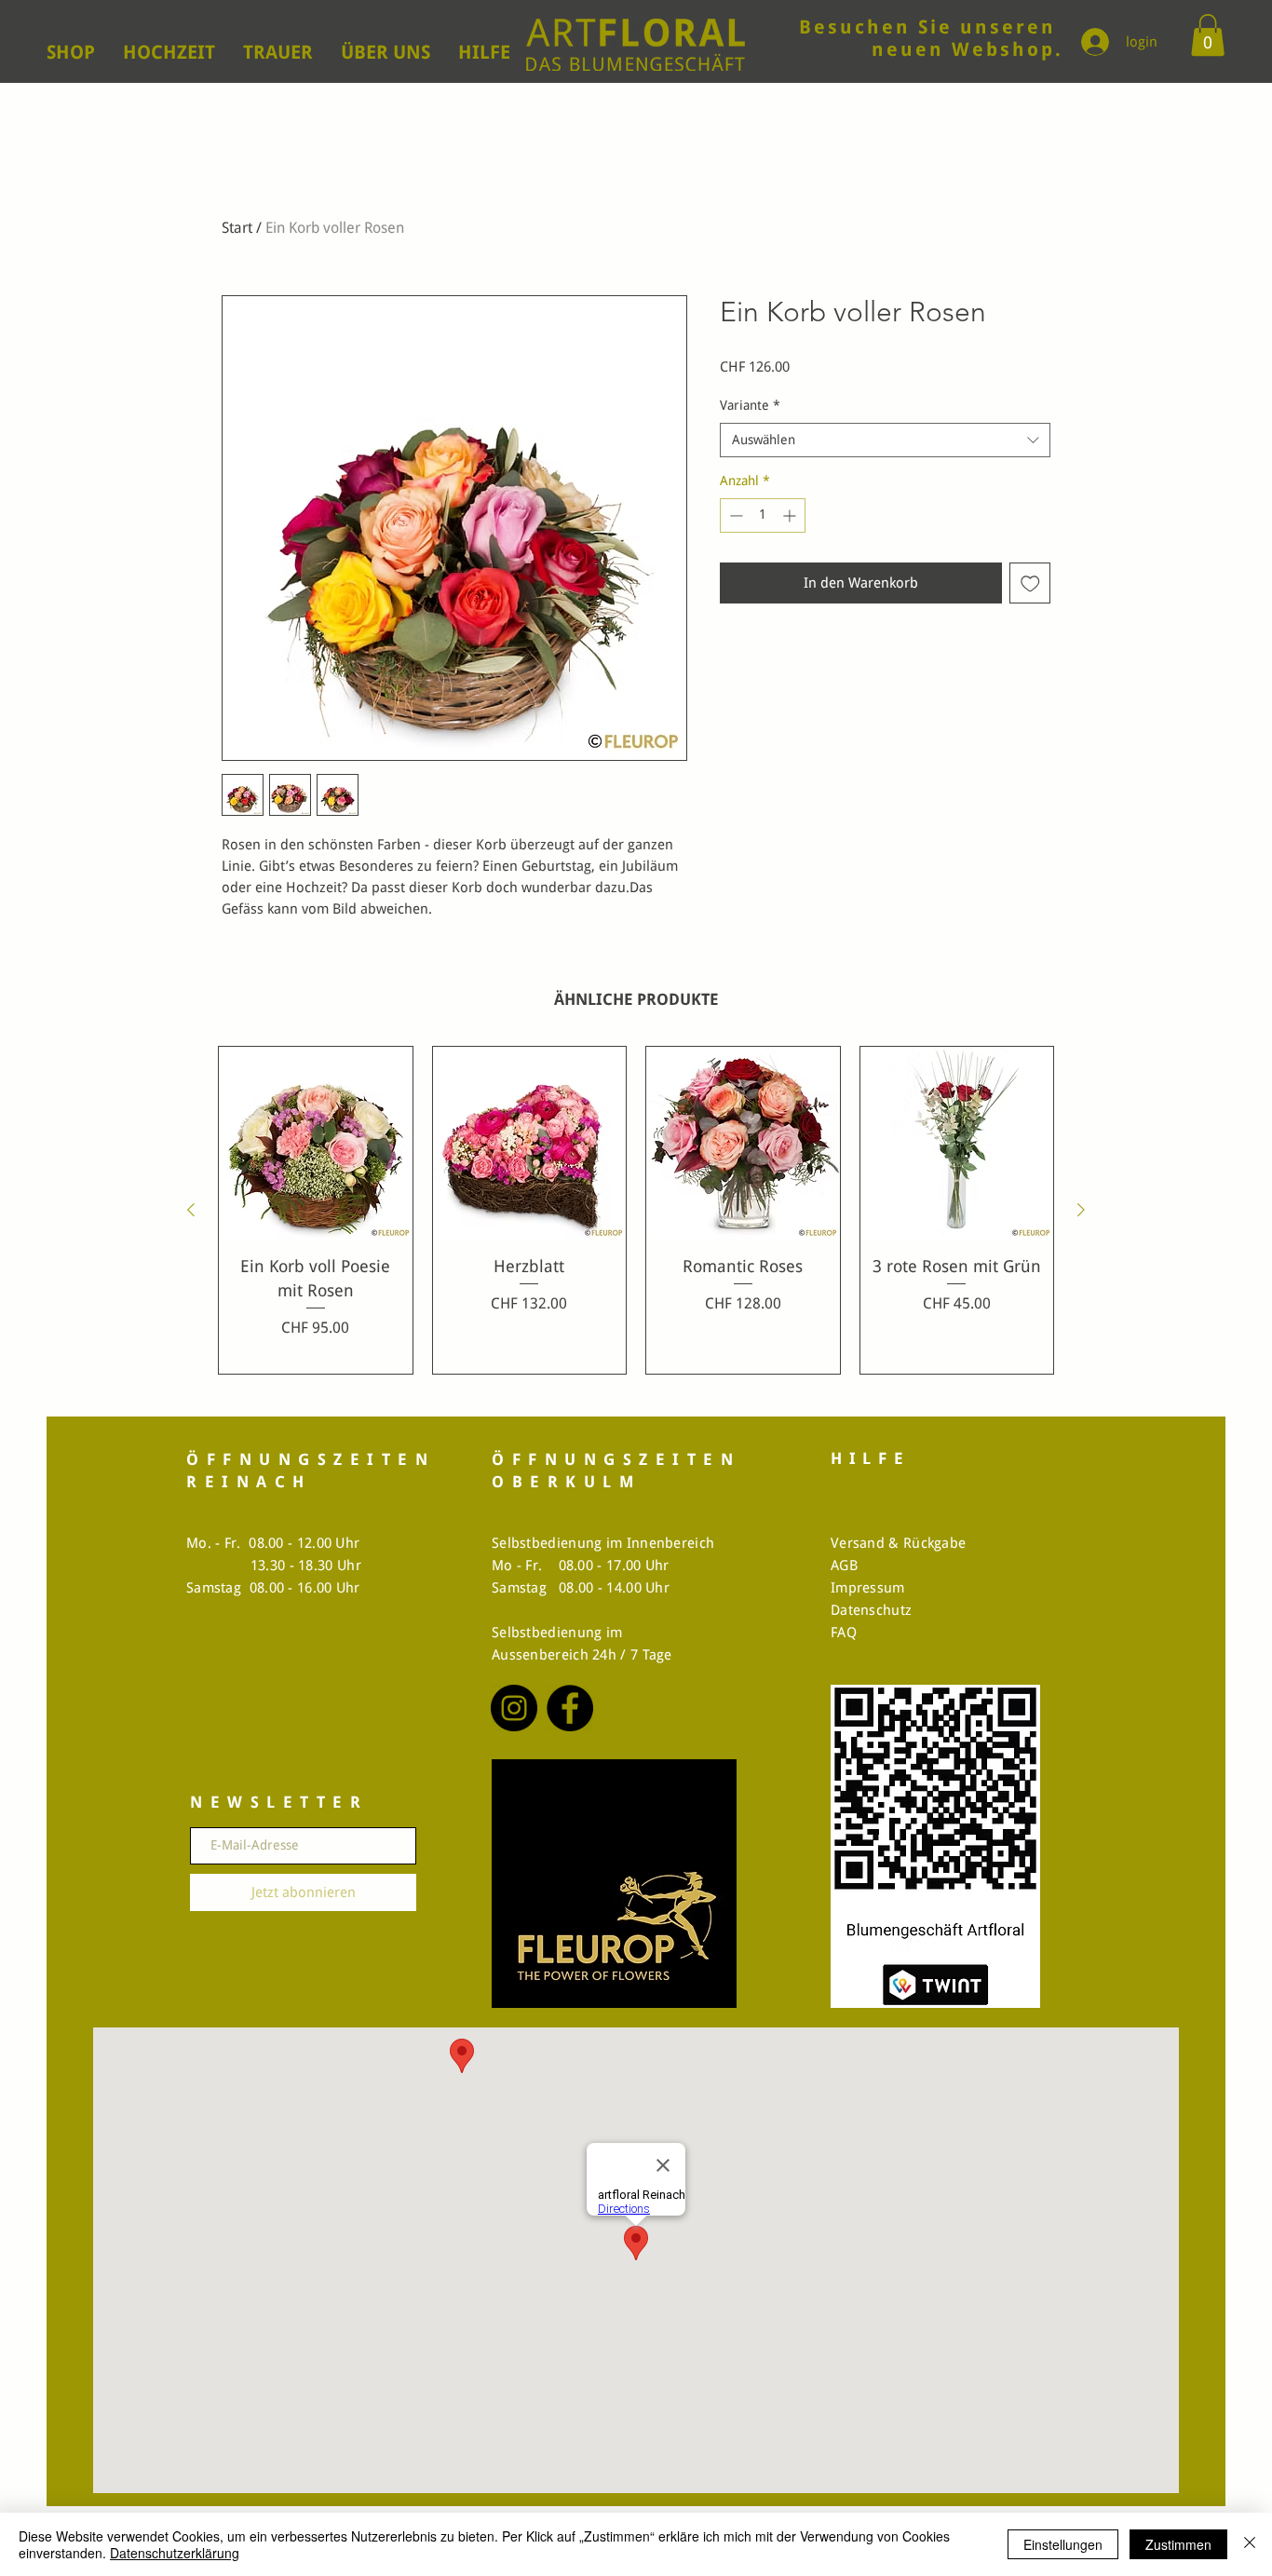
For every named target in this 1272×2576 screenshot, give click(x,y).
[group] (636, 1210)
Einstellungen (1063, 2544)
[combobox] (885, 441)
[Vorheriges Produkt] (191, 1210)
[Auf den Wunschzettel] (1030, 583)
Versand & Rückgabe (898, 1543)
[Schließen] (1250, 2544)
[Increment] (791, 515)
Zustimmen (1178, 2544)
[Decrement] (734, 515)
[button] (1208, 35)
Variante (750, 405)
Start (237, 228)
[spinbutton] (763, 515)
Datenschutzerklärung (175, 2553)
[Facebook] (570, 1708)
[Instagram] (514, 1708)
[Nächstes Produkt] (1081, 1210)
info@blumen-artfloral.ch (915, 52)
